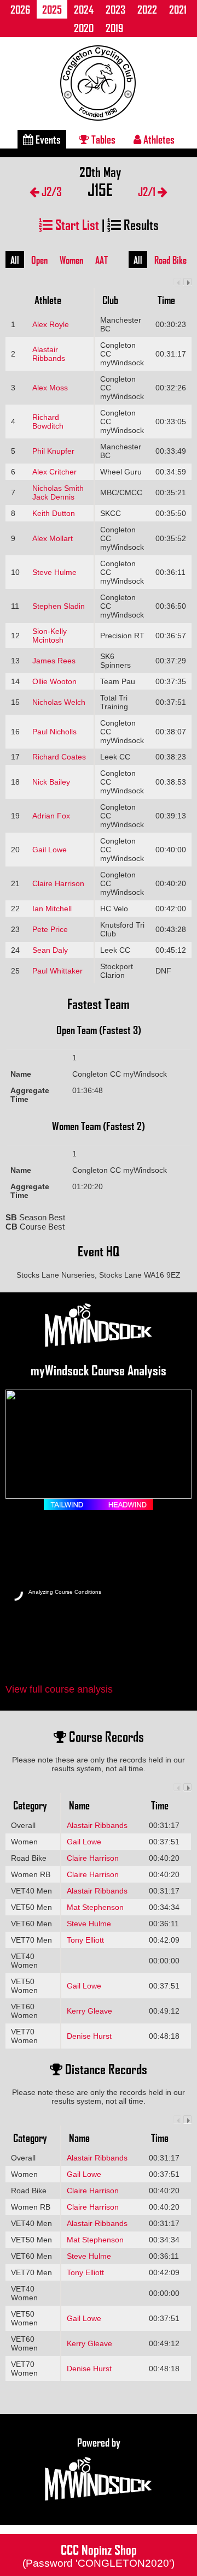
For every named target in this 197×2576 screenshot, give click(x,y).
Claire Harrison (58, 883)
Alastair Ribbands (49, 354)
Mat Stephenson (95, 1907)
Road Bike (170, 260)
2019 (114, 28)
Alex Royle (51, 324)
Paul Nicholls (54, 732)
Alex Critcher (54, 472)
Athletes (158, 139)
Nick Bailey (51, 782)
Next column (187, 282)
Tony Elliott (85, 1940)
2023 (115, 9)
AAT (102, 260)
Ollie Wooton (54, 681)
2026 (20, 9)
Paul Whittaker (57, 971)
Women (71, 260)
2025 (52, 9)
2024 (84, 9)
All (15, 260)
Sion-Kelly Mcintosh (50, 636)
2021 (178, 9)
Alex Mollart (53, 538)
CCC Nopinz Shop (99, 2555)
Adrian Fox (51, 816)
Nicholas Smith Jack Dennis (58, 492)
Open (39, 260)
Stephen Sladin (59, 606)
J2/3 (51, 191)
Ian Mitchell (52, 909)
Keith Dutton (54, 513)
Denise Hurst (89, 2036)
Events (47, 139)
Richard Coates (59, 757)
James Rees (54, 661)
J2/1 (148, 191)
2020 (84, 28)
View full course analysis (59, 1689)
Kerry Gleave (89, 2011)
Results (140, 224)
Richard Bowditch (48, 422)
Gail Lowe (50, 850)
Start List (76, 224)
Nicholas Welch (59, 702)
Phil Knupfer (53, 451)
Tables (102, 139)
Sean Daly (50, 950)
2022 (147, 9)
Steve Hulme (54, 572)
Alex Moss (50, 388)
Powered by (99, 2442)
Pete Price (50, 929)
